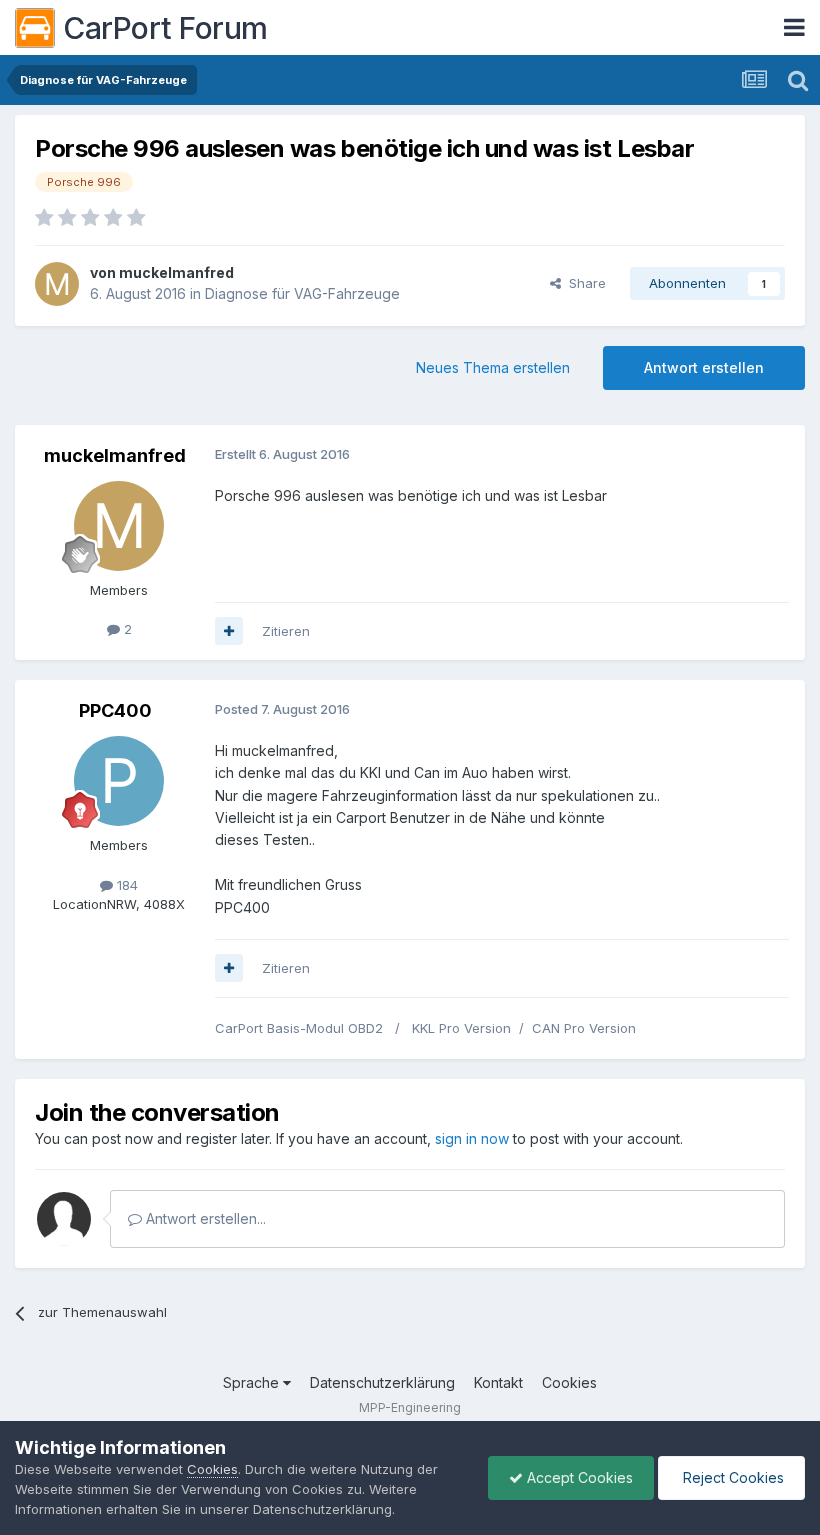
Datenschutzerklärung (382, 1382)
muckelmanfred (176, 272)
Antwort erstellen (704, 367)
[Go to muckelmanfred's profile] (57, 284)
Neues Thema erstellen (493, 367)
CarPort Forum (165, 28)
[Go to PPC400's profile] (119, 781)
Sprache (253, 1382)
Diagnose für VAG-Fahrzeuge (302, 293)
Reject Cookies (731, 1477)
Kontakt (498, 1382)
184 (125, 885)
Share (583, 283)
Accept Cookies (578, 1477)
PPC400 (115, 710)
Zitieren (286, 631)
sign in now (472, 1138)
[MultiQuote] (229, 631)
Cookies (569, 1382)
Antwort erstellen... (204, 1218)
